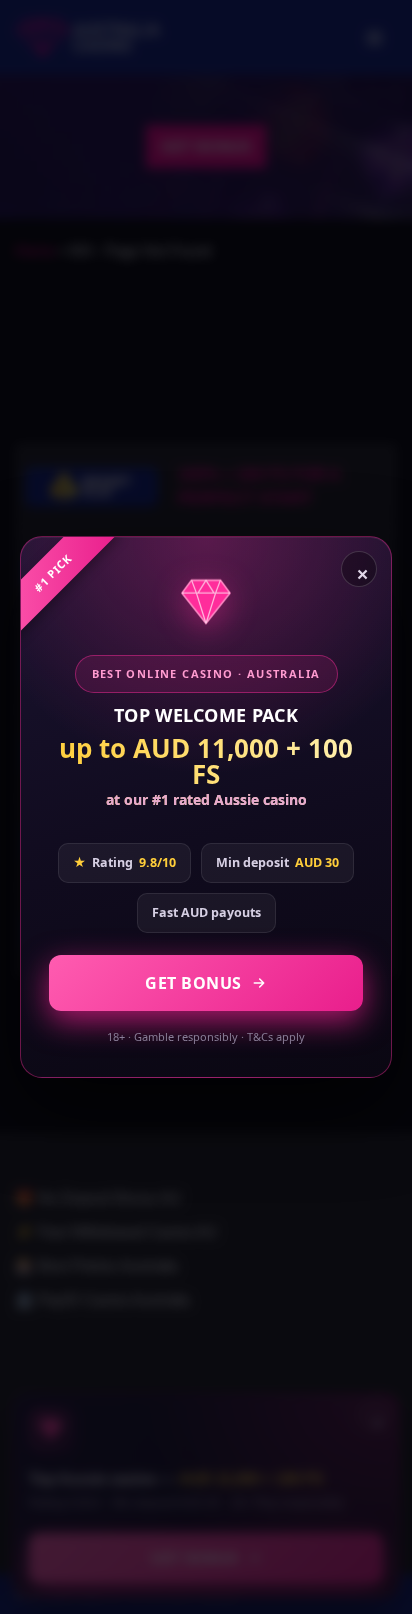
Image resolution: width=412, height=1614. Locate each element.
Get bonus (193, 983)
